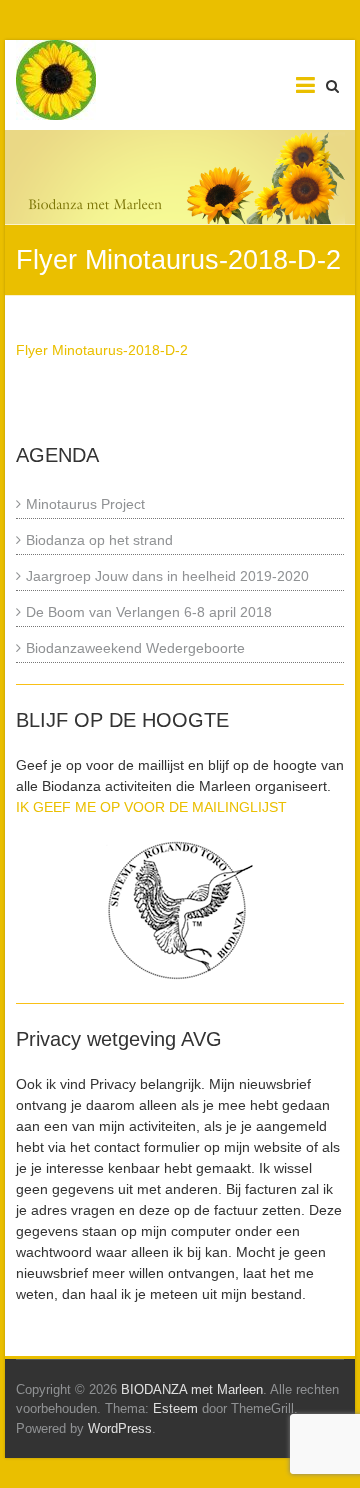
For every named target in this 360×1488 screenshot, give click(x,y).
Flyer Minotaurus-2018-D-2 (102, 350)
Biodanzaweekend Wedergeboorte (135, 648)
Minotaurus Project (85, 504)
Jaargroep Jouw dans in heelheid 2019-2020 (167, 576)
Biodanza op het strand (99, 540)
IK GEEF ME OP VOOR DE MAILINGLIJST (151, 807)
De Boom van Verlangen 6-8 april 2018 (149, 612)
